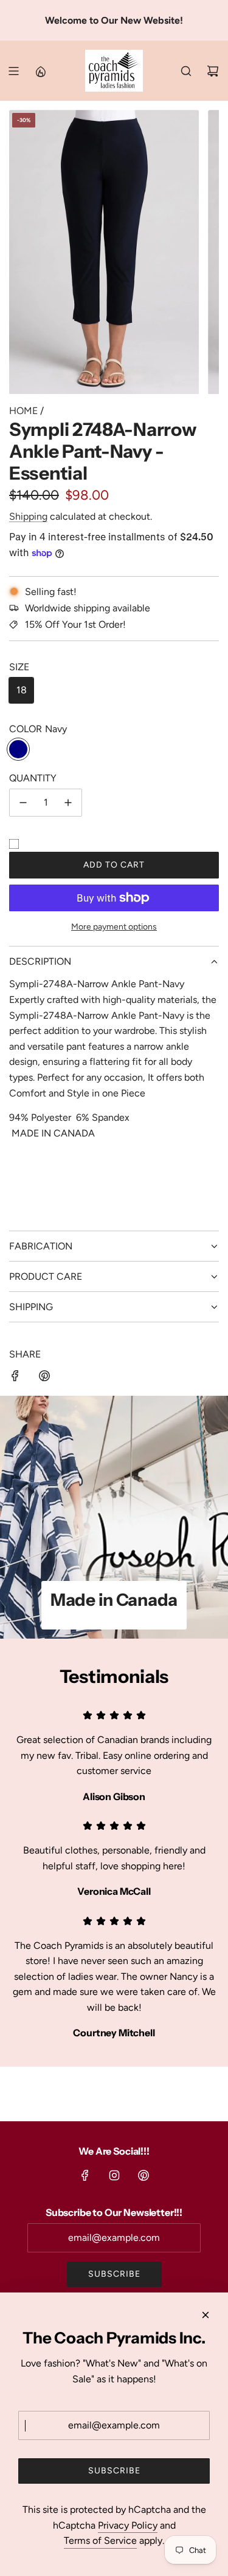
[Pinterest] (143, 2175)
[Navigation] (13, 71)
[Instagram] (114, 2175)
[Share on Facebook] (15, 1378)
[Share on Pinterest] (44, 1378)
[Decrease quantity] (23, 803)
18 (22, 690)
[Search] (186, 71)
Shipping (28, 516)
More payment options (114, 927)
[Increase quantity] (68, 803)
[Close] (206, 2315)
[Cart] (213, 71)
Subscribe (114, 2274)
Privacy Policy (128, 2525)
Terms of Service (100, 2540)
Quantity (33, 778)
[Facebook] (85, 2175)
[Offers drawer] (40, 71)
